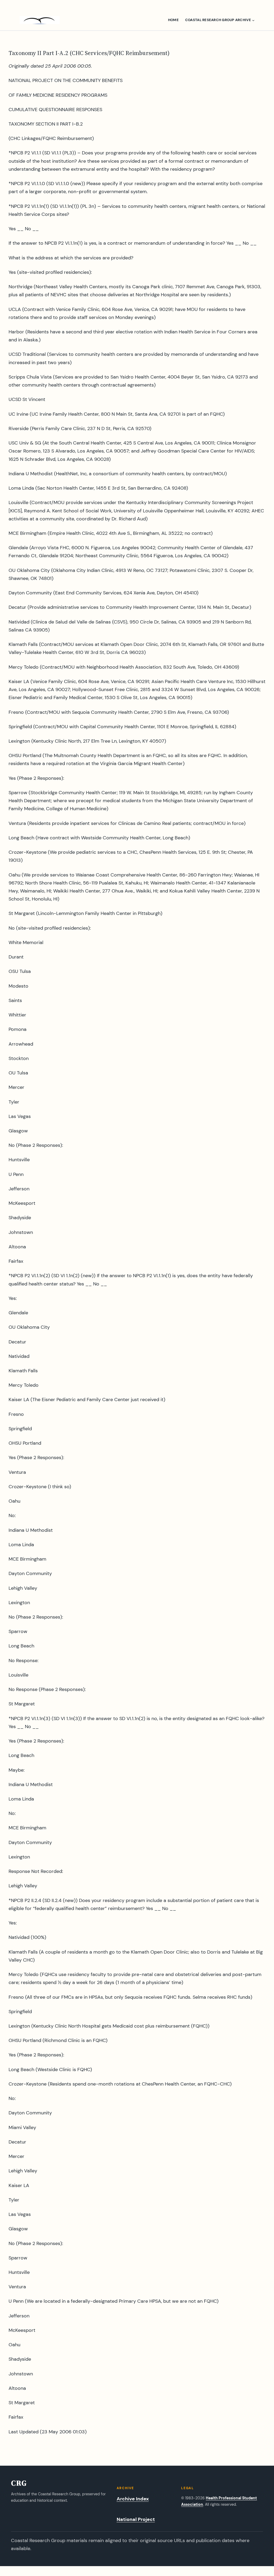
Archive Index (133, 2499)
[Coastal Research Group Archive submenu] (253, 20)
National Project (136, 2519)
